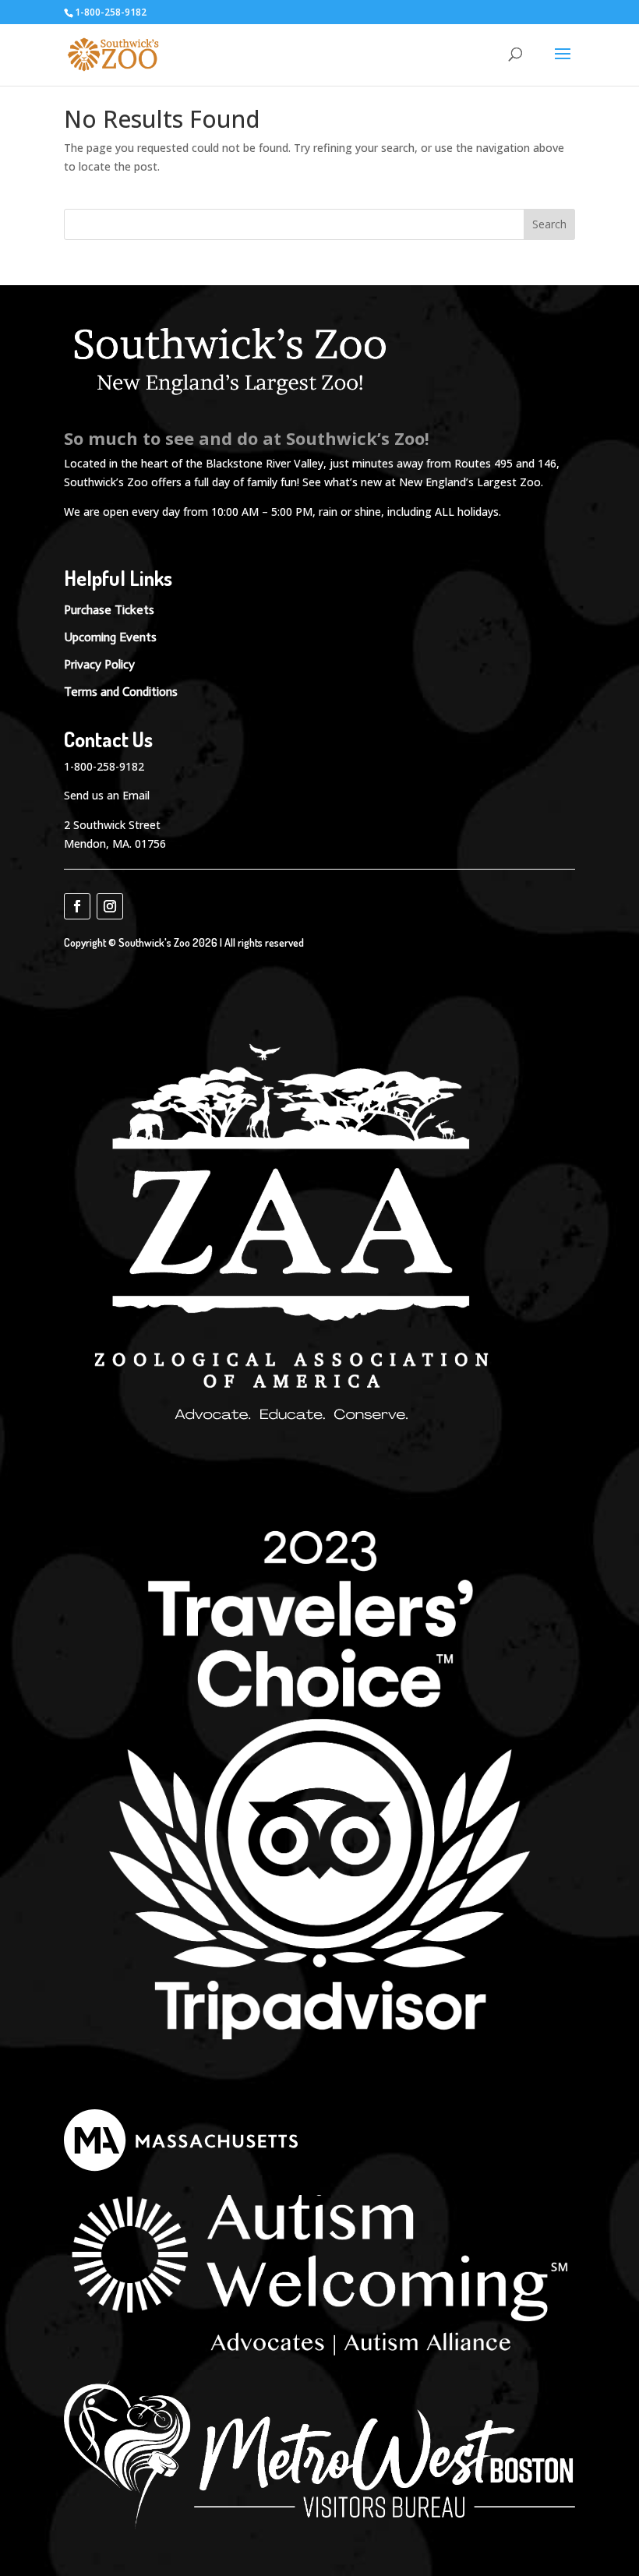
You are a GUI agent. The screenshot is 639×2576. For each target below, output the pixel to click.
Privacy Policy (99, 664)
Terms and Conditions (121, 692)
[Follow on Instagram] (110, 906)
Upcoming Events (110, 637)
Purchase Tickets (109, 610)
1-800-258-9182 (104, 766)
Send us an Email (107, 795)
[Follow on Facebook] (77, 906)
